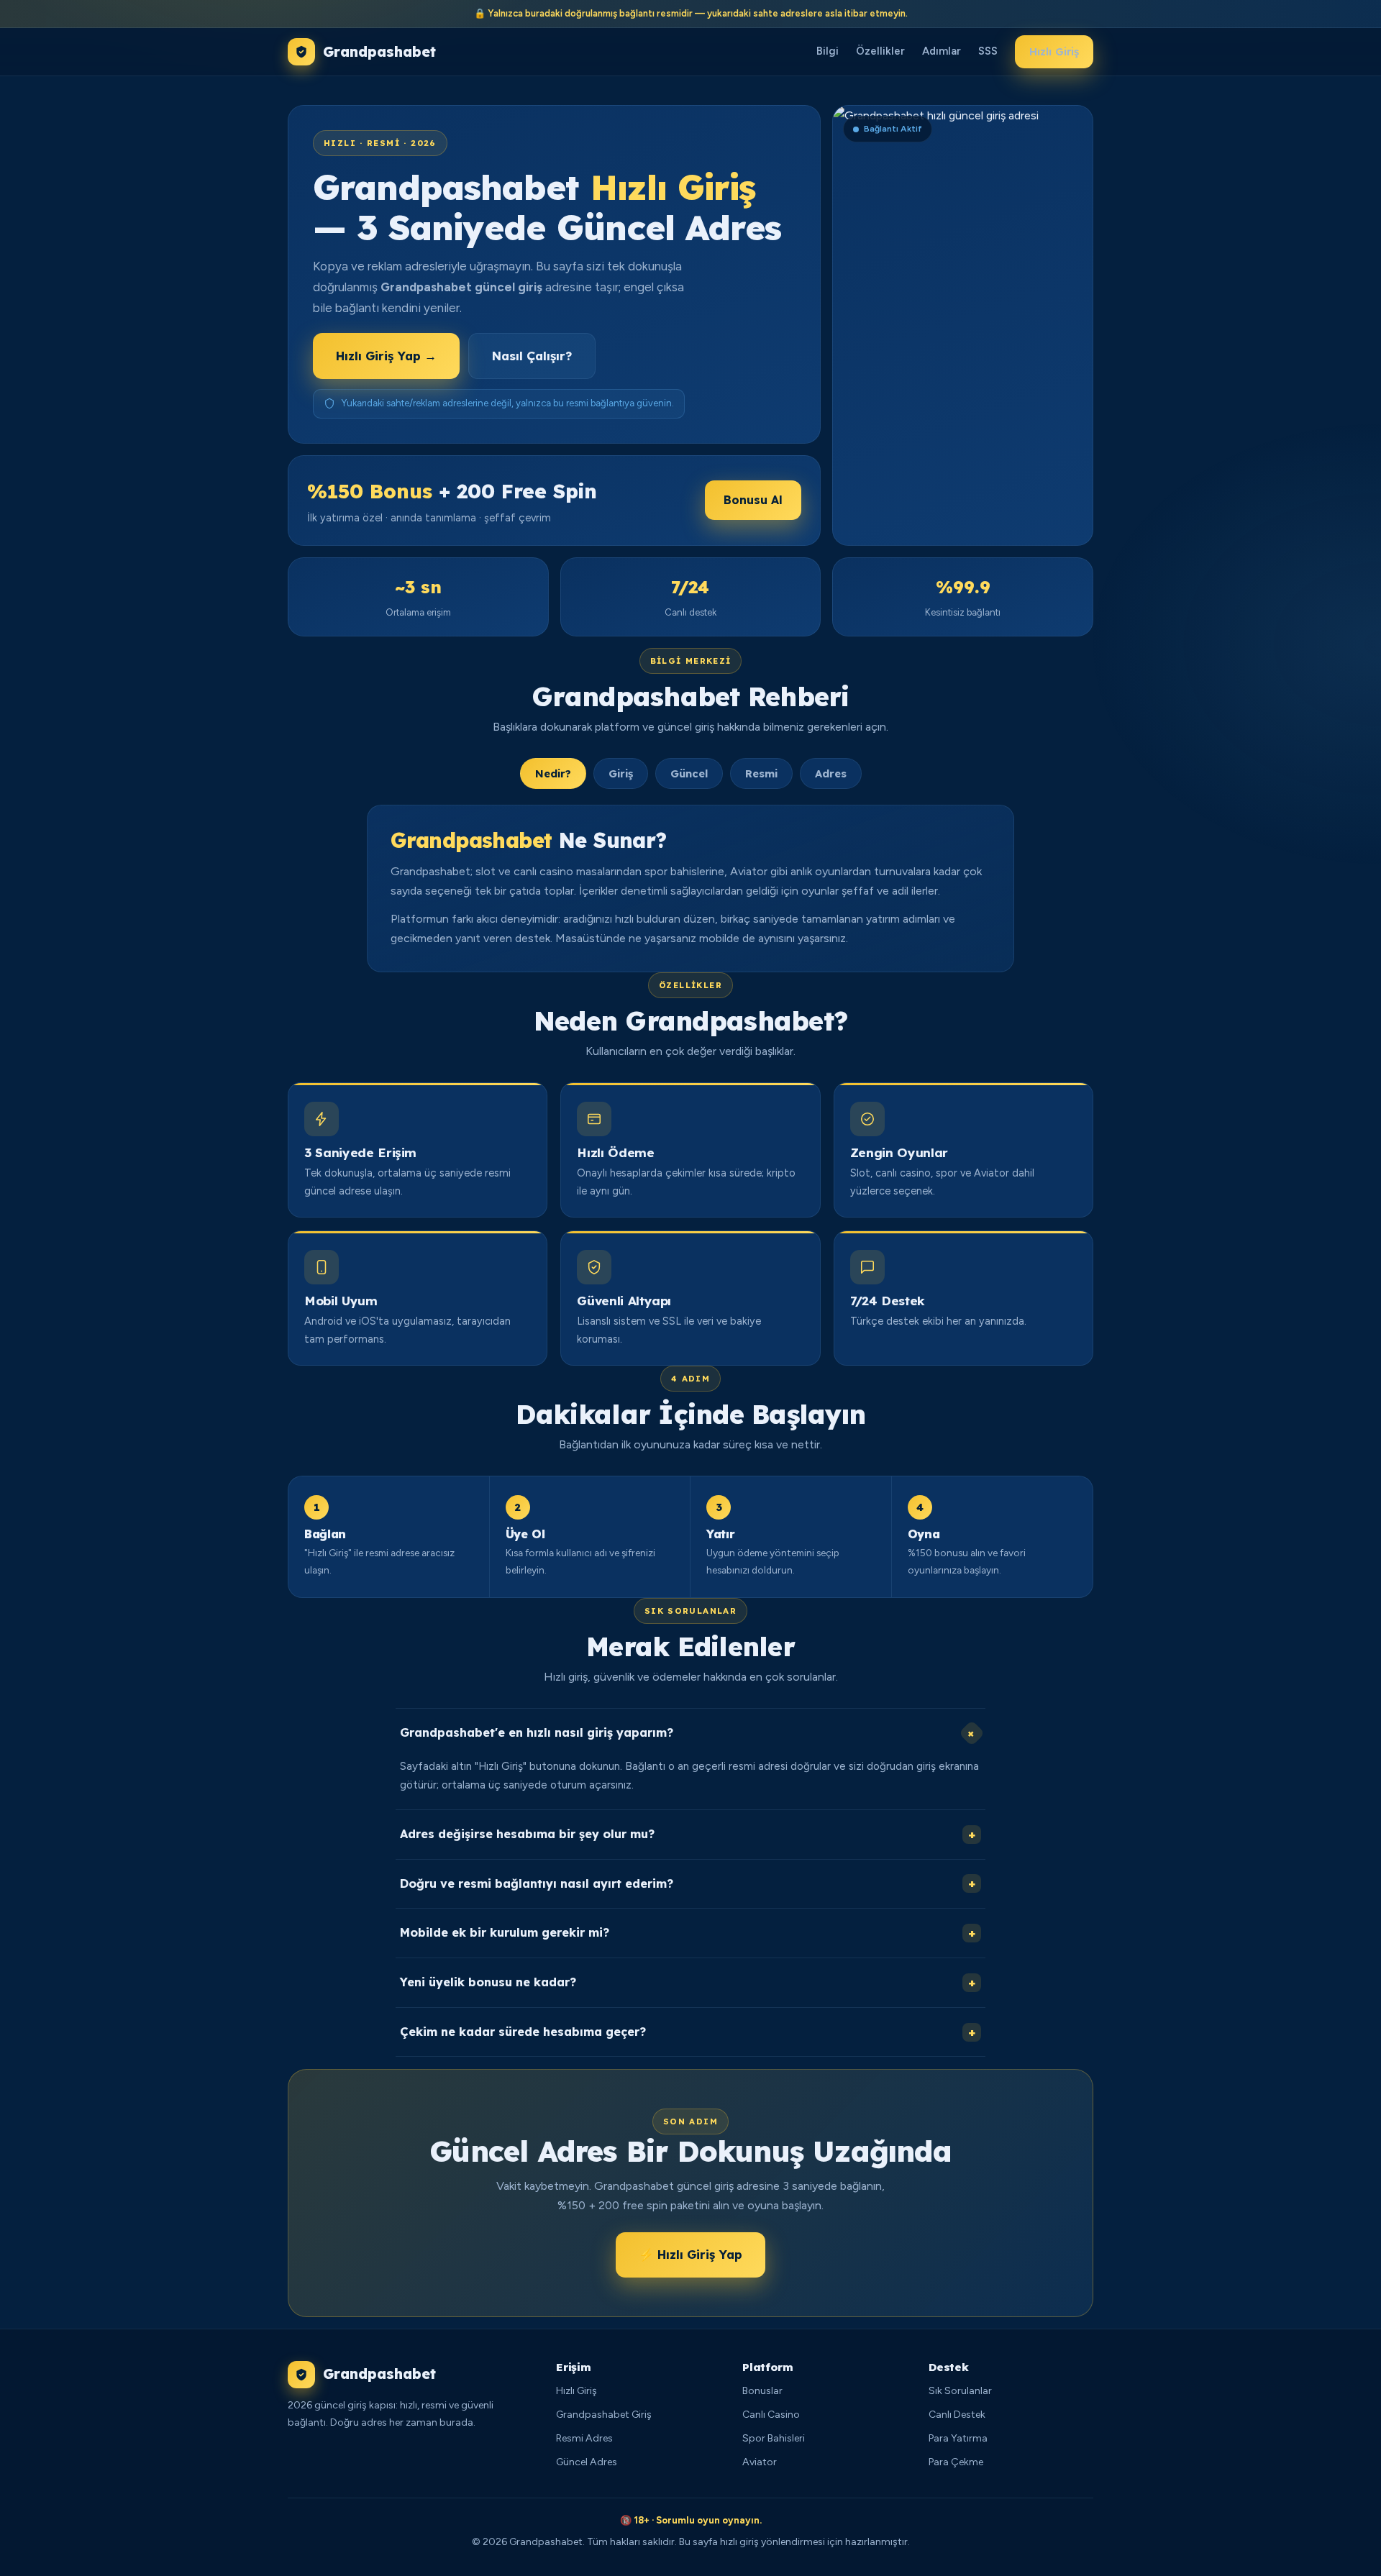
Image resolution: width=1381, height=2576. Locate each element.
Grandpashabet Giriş (604, 2415)
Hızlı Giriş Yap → (386, 356)
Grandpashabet (379, 52)
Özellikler (880, 52)
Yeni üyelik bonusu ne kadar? (688, 1982)
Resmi (761, 774)
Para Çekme (956, 2462)
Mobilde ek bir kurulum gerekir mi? (688, 1933)
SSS (988, 52)
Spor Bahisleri (774, 2438)
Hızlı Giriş (1054, 52)
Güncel (689, 774)
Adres (831, 774)
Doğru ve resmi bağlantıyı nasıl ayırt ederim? (688, 1884)
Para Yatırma (958, 2438)
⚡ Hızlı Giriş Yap (690, 2254)
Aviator (760, 2462)
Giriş (621, 774)
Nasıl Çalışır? (532, 356)
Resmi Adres (584, 2438)
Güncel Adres (587, 2462)
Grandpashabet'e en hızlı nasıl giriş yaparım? (690, 1734)
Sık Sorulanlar (960, 2391)
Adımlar (942, 52)
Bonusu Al (753, 500)
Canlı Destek (957, 2415)
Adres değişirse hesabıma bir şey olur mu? (688, 1834)
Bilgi (828, 52)
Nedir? (553, 774)
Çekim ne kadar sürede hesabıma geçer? (688, 2032)
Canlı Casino (771, 2415)
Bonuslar (762, 2391)
